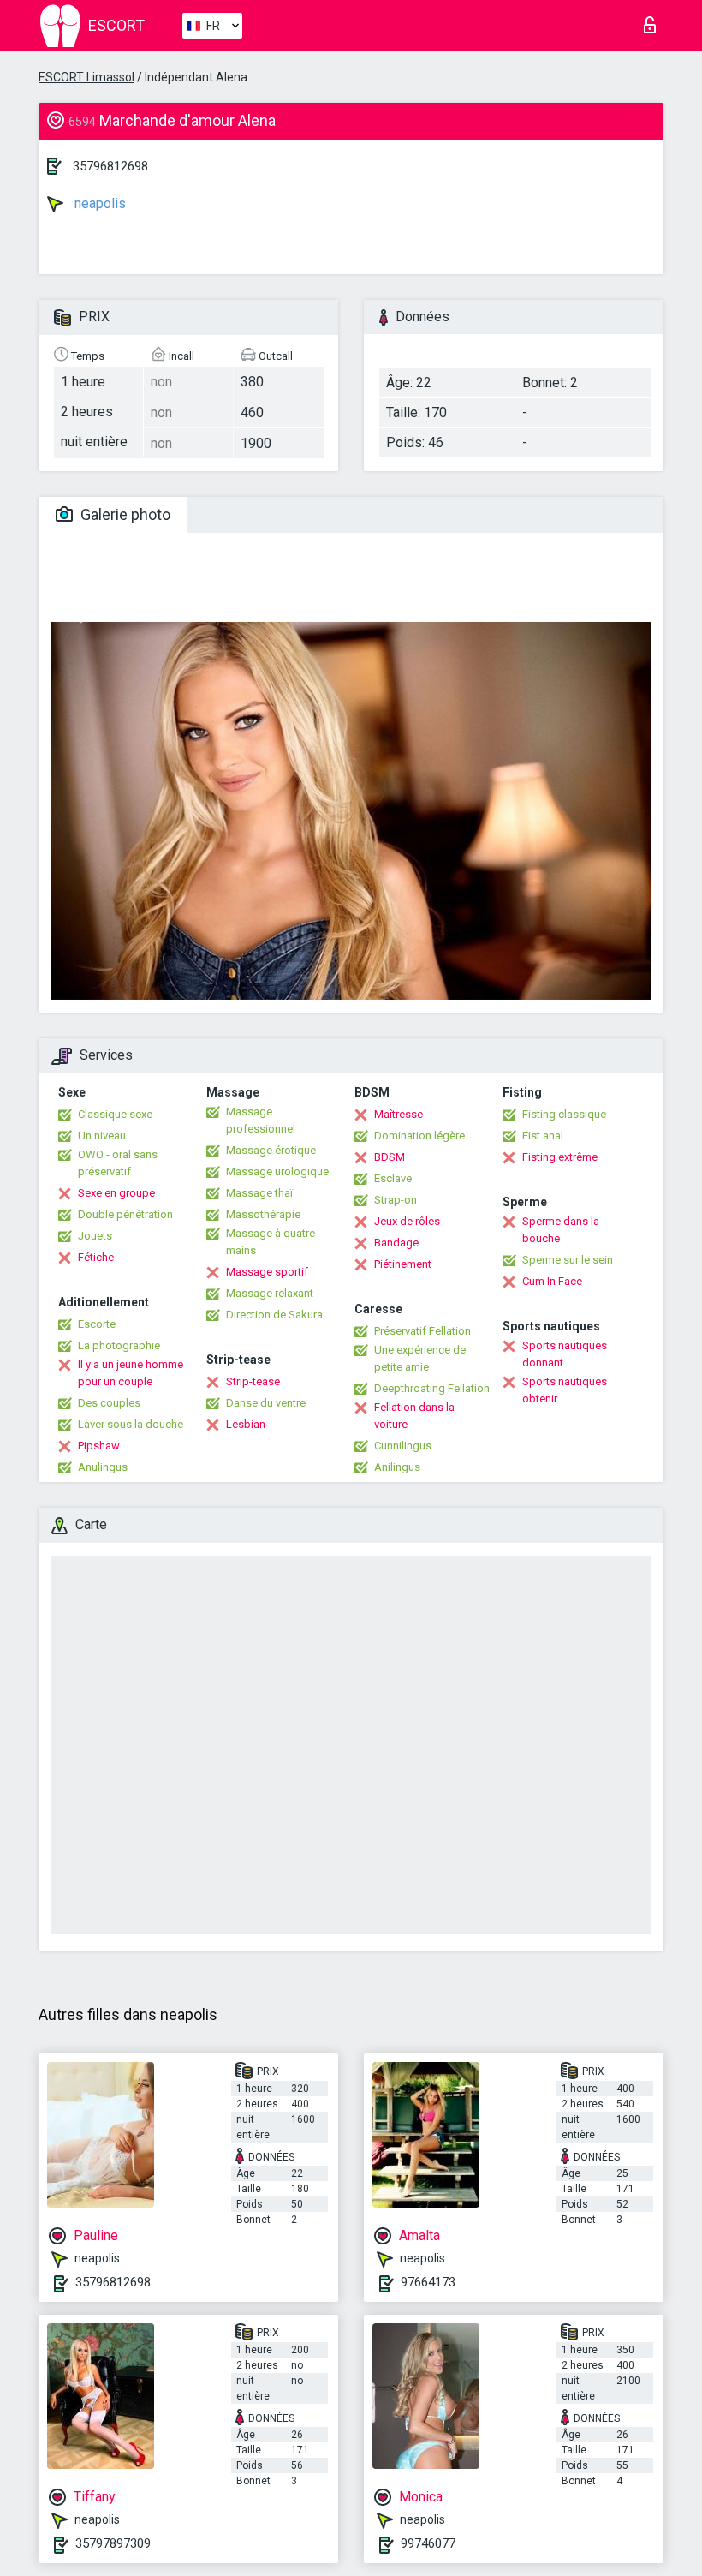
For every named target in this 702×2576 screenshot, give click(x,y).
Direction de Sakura (274, 1315)
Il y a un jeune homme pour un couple (131, 1373)
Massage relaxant (270, 1293)
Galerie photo (124, 514)
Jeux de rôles (407, 1221)
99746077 (428, 2543)
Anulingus (103, 1467)
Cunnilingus (403, 1446)
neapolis (98, 203)
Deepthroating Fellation (432, 1388)
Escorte (97, 1324)
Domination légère (419, 1136)
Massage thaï (259, 1193)
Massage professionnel (261, 1120)
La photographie (119, 1345)
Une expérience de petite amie (420, 1358)
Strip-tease (253, 1381)
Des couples (109, 1403)
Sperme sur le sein (568, 1260)
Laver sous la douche (131, 1424)
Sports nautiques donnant (565, 1354)
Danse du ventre (266, 1403)
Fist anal (543, 1136)
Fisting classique (564, 1114)
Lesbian (246, 1424)
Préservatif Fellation (422, 1331)
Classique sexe (115, 1114)
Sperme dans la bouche (561, 1230)
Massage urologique (277, 1171)
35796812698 (110, 166)
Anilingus (397, 1467)
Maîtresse (399, 1114)
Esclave (393, 1178)
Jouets (95, 1236)
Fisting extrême (560, 1157)
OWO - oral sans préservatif (118, 1163)
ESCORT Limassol (86, 77)
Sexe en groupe (116, 1193)
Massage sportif (267, 1272)
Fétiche (96, 1257)
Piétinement (403, 1264)
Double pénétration (125, 1214)
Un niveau (102, 1136)
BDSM (390, 1157)
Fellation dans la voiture (414, 1416)
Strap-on (396, 1200)
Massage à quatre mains (271, 1242)
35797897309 (113, 2543)
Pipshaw (99, 1446)
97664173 (428, 2282)
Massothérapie (263, 1214)
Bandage (396, 1243)
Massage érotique (271, 1150)
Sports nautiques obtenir (565, 1390)
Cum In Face (552, 1281)
